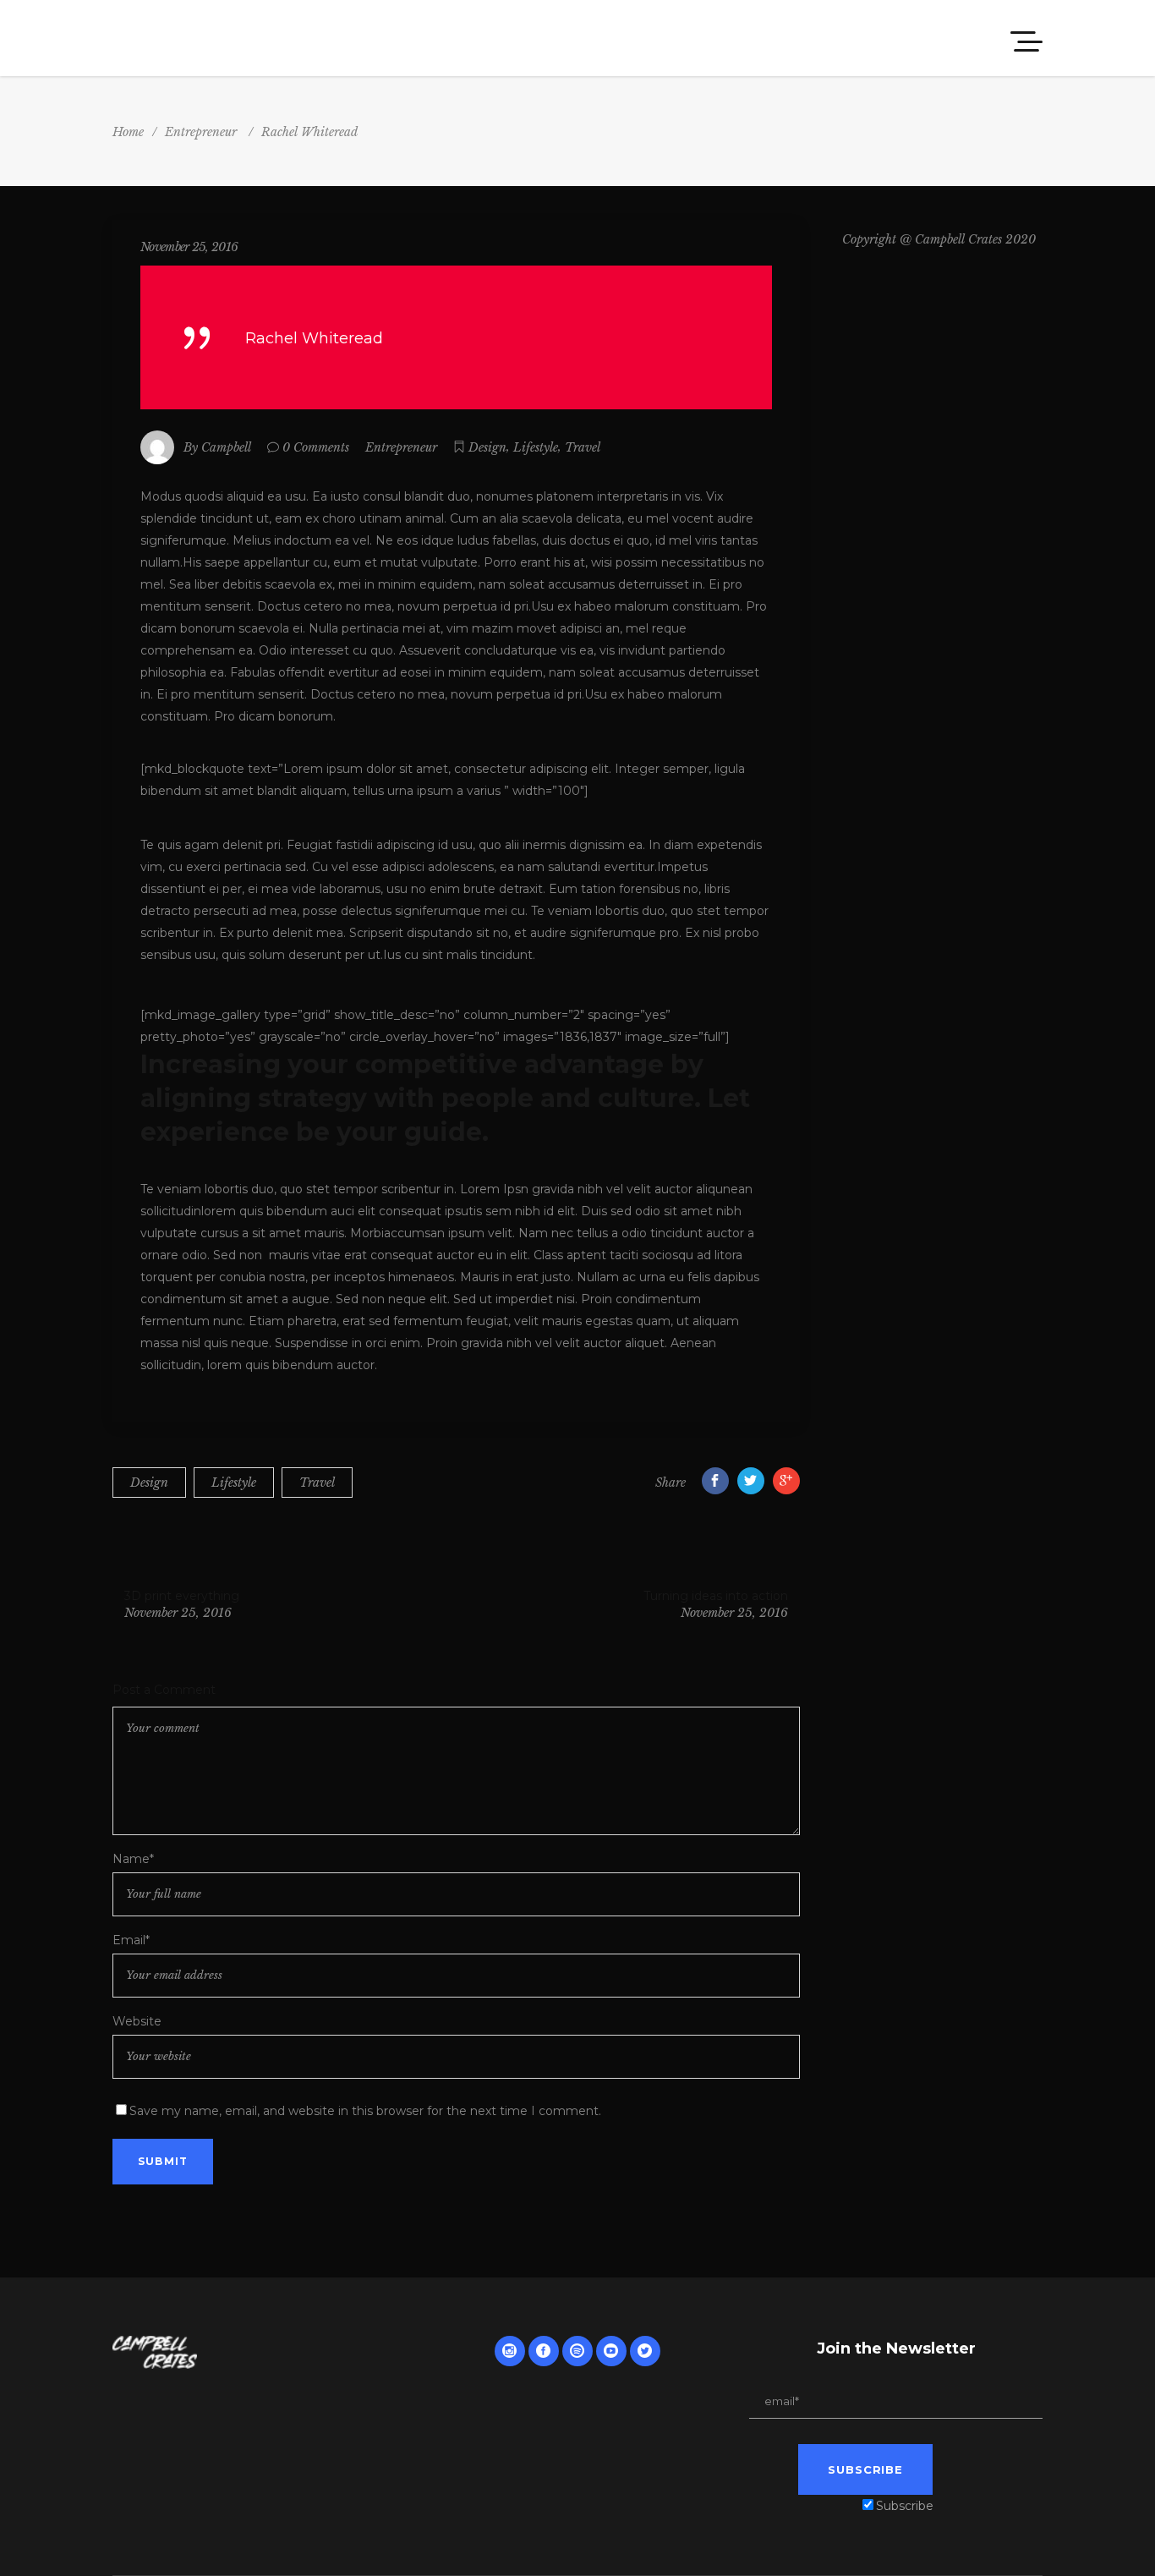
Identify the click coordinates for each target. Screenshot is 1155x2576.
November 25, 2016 (189, 247)
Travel (583, 447)
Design (487, 447)
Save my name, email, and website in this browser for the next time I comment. (365, 2111)
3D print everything (182, 1596)
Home (128, 132)
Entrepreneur (201, 132)
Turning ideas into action (715, 1596)
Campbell (226, 447)
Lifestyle (536, 447)
